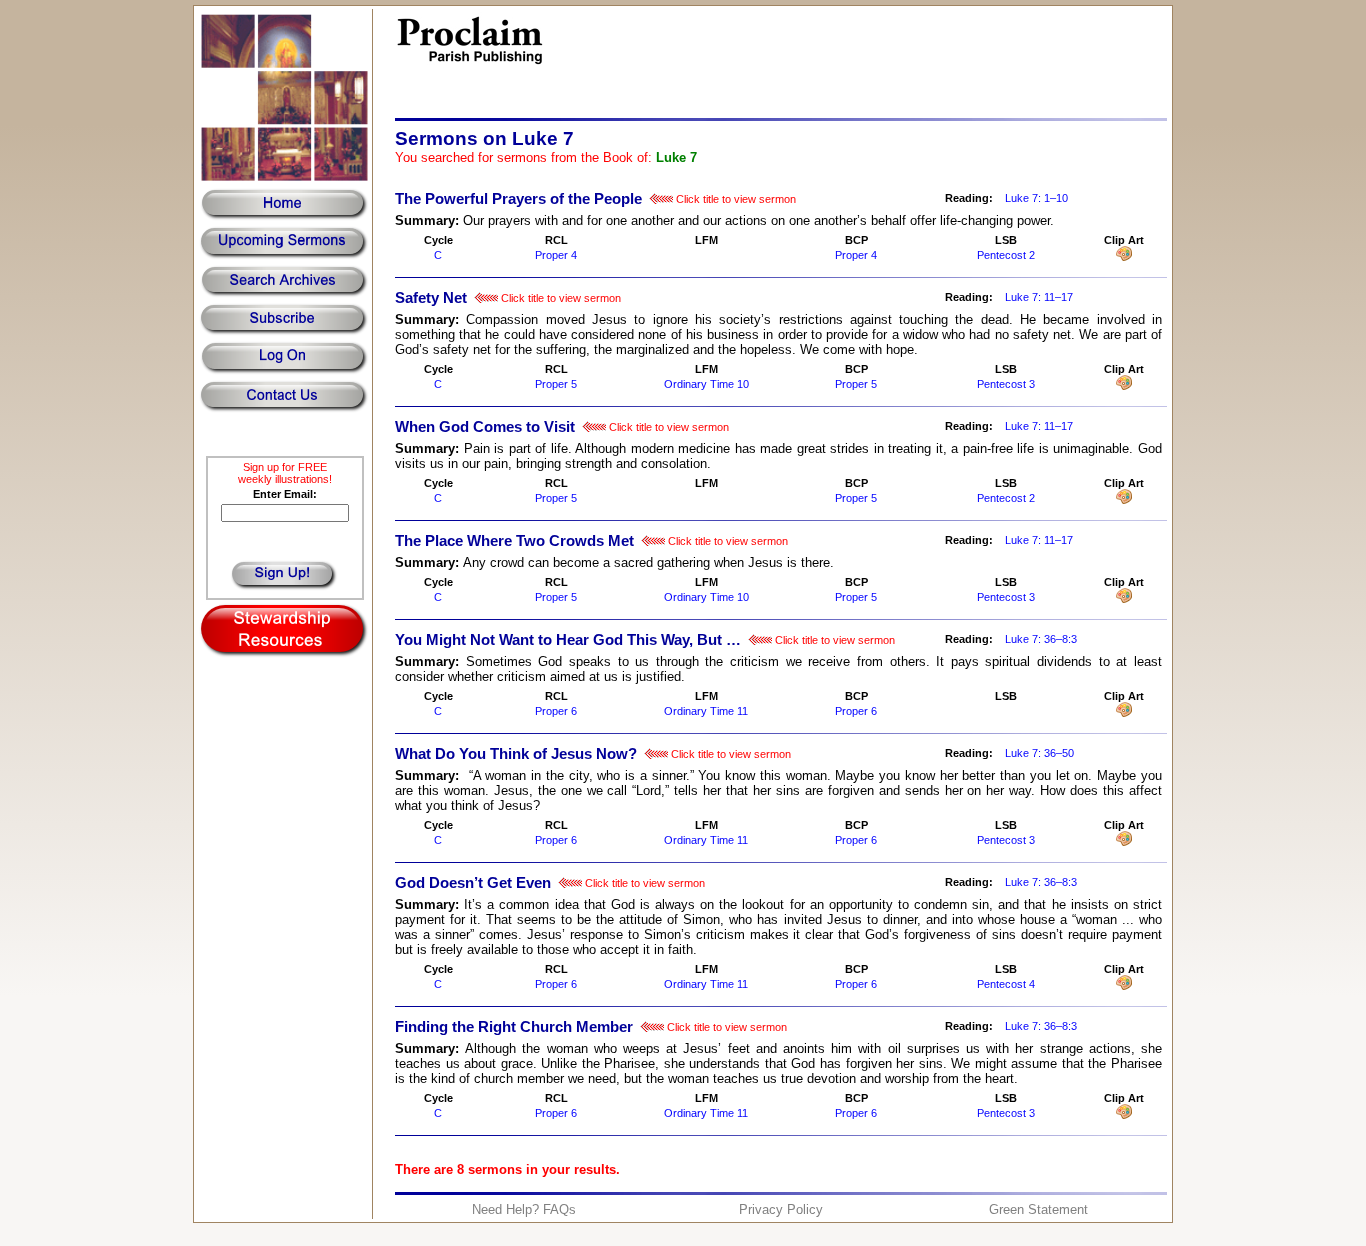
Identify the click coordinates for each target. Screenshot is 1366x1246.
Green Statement (1038, 1209)
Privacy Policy (781, 1209)
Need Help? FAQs (524, 1209)
